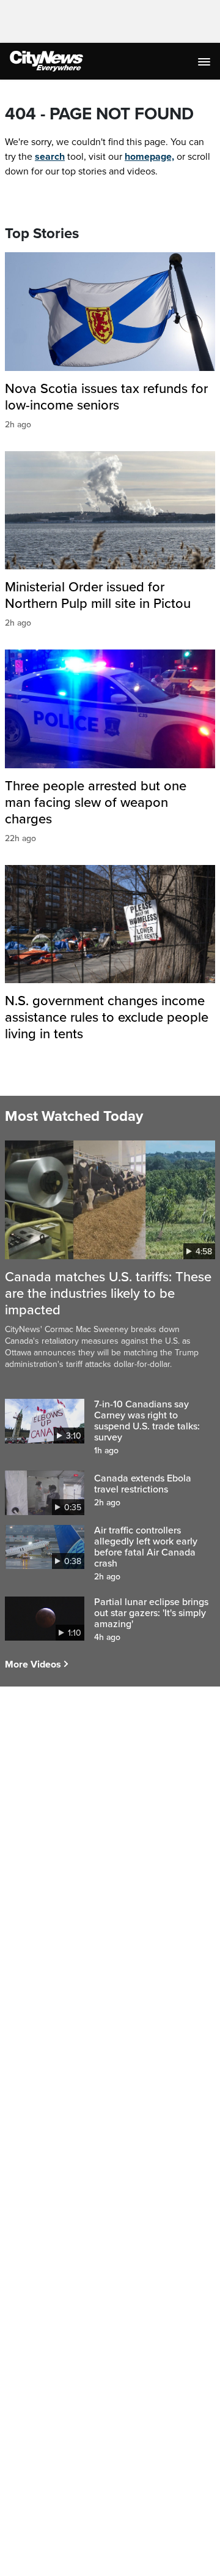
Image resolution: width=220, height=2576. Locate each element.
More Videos (33, 1664)
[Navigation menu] (205, 61)
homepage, (149, 157)
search (50, 157)
